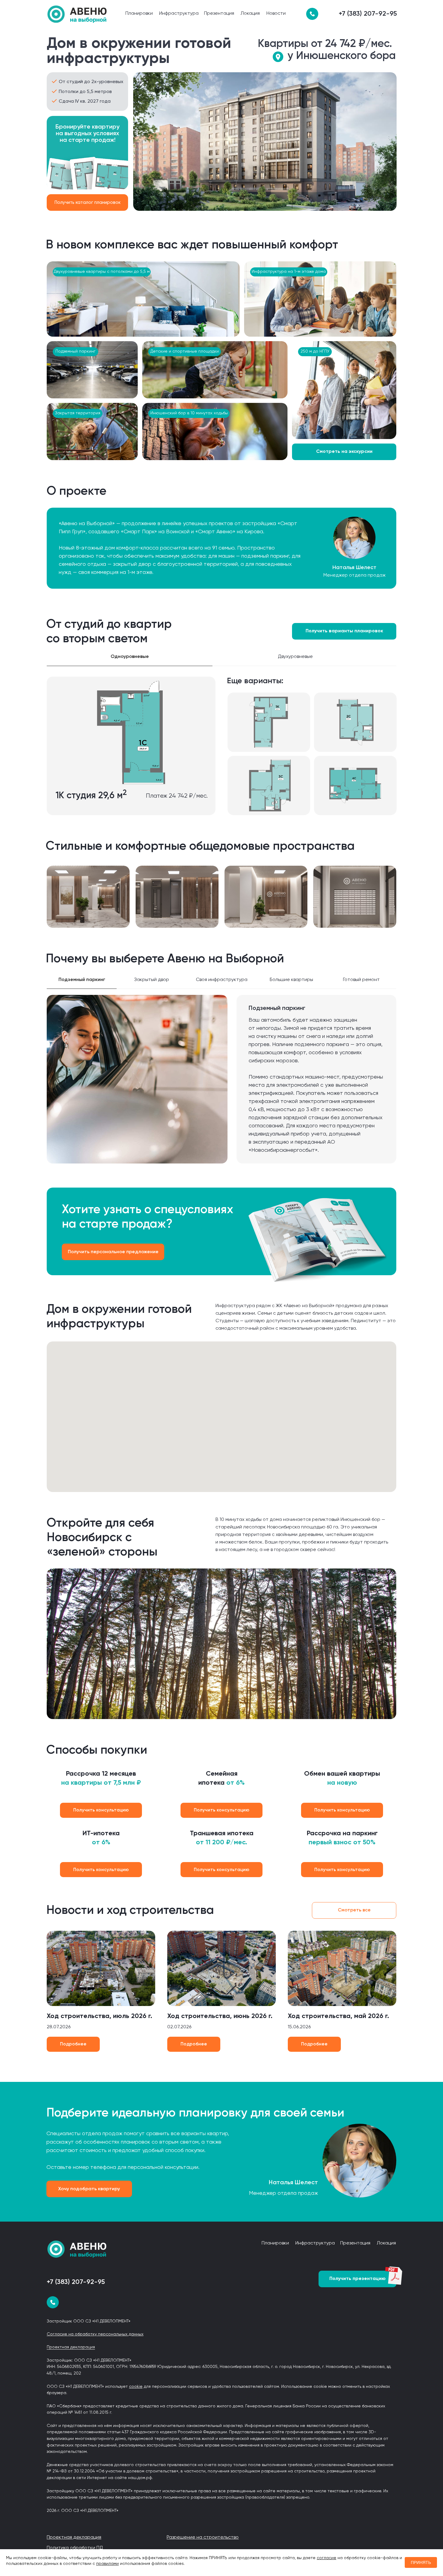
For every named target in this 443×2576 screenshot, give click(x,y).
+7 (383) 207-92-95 (368, 14)
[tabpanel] (222, 752)
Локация (250, 14)
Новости (276, 14)
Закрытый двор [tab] (152, 980)
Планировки (139, 14)
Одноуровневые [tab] (130, 657)
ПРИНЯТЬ (421, 2562)
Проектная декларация (71, 2347)
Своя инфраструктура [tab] (222, 980)
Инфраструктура (179, 14)
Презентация (219, 14)
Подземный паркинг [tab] (82, 980)
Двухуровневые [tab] (295, 657)
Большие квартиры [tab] (291, 980)
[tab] (381, 661)
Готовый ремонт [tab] (361, 980)
